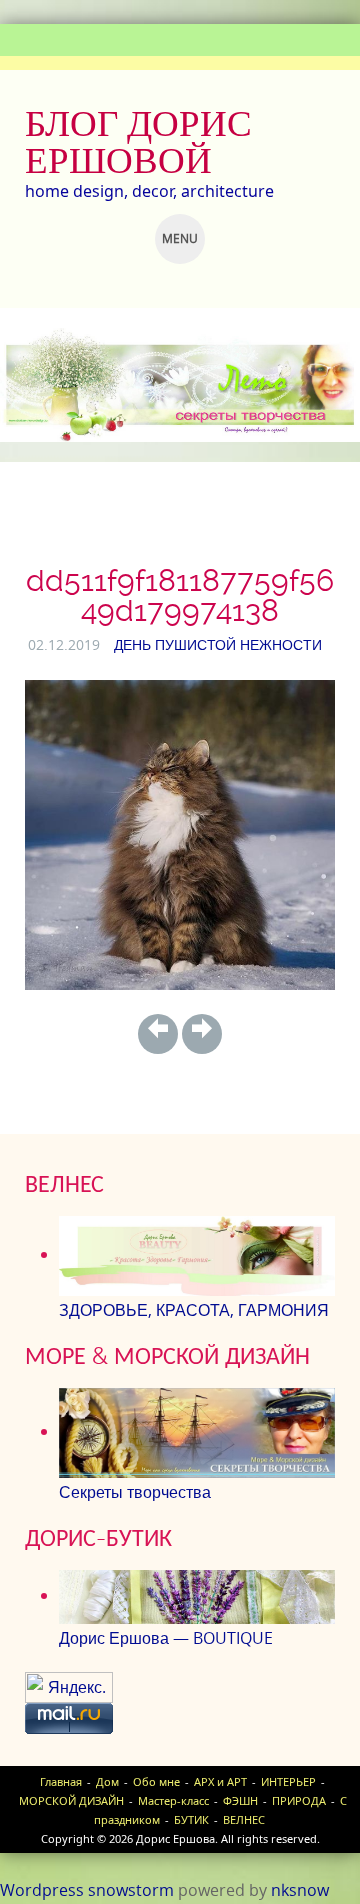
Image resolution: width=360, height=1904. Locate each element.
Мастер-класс (173, 1800)
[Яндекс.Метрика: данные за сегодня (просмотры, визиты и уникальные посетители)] (69, 1687)
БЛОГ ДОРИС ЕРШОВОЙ (138, 141)
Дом (107, 1781)
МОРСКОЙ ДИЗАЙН (71, 1800)
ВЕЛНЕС (244, 1819)
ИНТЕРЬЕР (288, 1781)
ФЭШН (240, 1800)
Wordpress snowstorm (87, 1890)
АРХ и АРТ (220, 1781)
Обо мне (156, 1781)
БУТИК (191, 1819)
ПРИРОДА (299, 1800)
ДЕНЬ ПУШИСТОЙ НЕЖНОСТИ (218, 644)
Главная (61, 1781)
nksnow (300, 1890)
